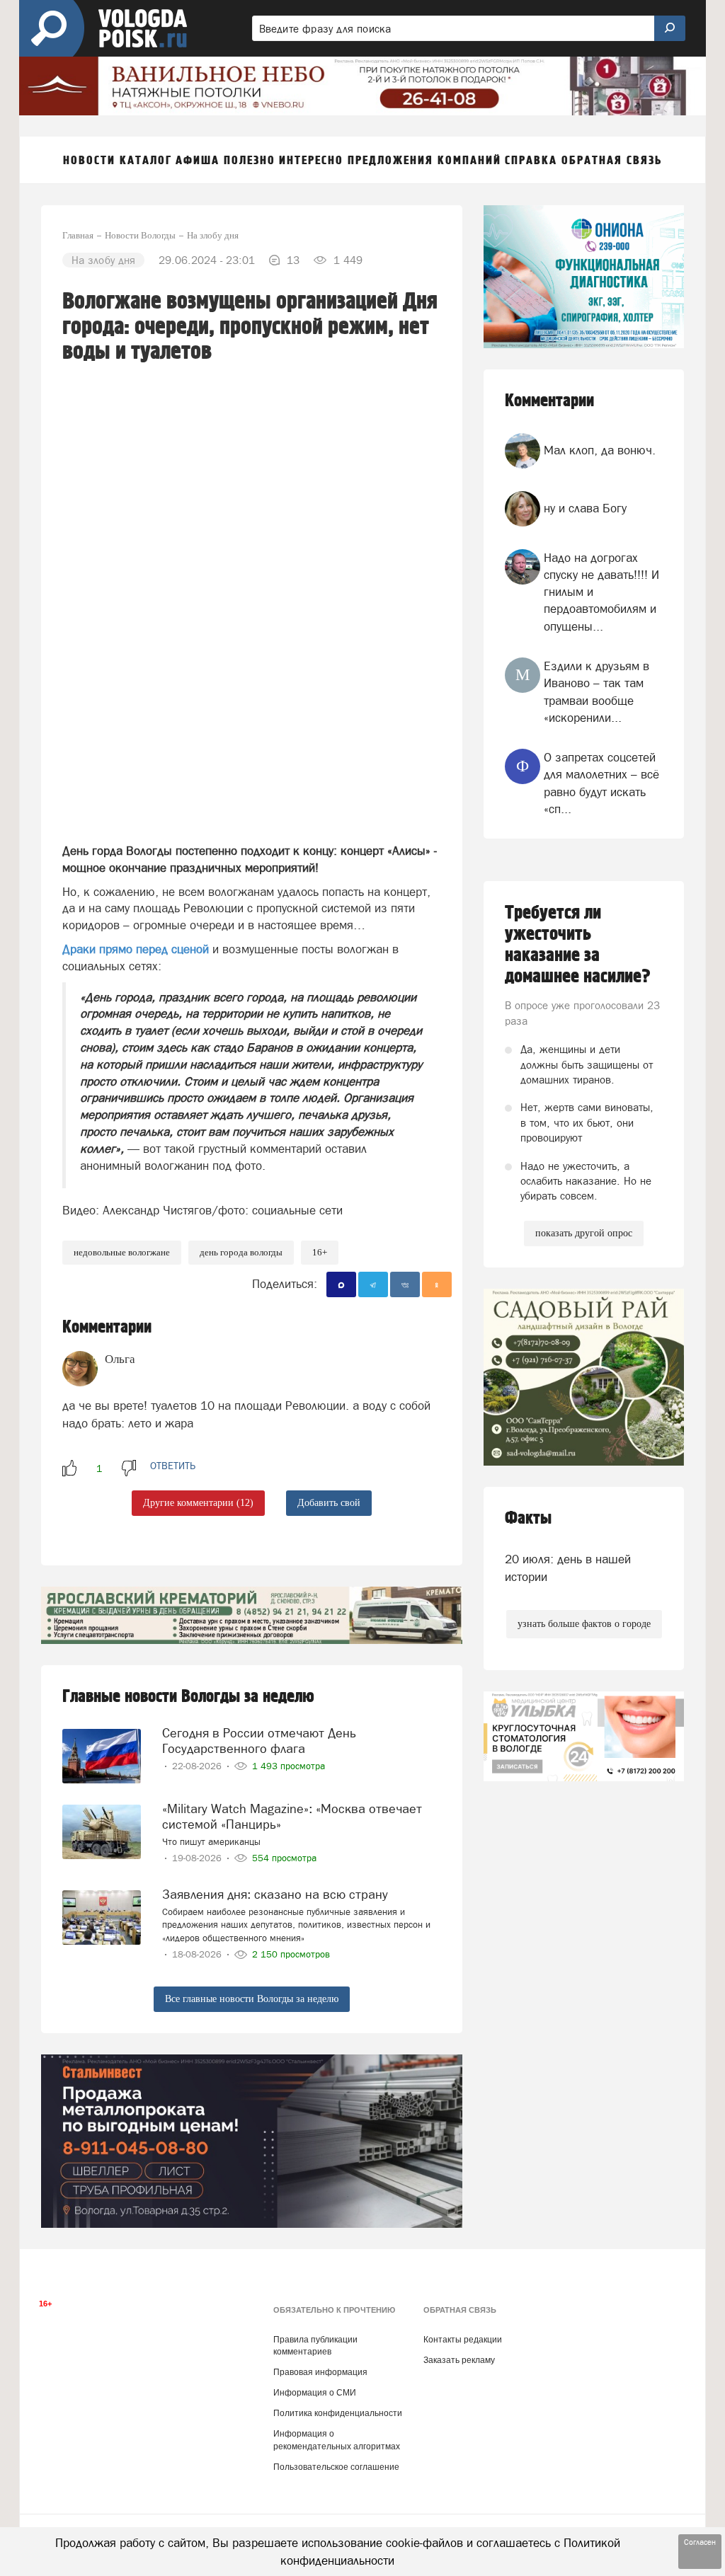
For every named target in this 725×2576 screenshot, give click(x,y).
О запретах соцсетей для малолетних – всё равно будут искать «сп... (601, 783)
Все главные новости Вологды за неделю (252, 1999)
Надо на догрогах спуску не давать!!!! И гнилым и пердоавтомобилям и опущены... (601, 592)
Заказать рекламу (459, 2360)
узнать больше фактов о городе (584, 1624)
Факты (528, 1518)
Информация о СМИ (315, 2393)
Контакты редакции (463, 2340)
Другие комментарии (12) (198, 1503)
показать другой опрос (584, 1233)
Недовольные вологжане (122, 1252)
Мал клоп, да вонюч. (600, 450)
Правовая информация (320, 2372)
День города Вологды (241, 1252)
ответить (173, 1466)
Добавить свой (329, 1503)
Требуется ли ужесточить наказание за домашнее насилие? (578, 945)
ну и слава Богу (585, 508)
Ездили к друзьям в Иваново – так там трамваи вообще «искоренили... (596, 692)
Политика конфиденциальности (338, 2413)
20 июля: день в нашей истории (568, 1568)
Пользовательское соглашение (336, 2467)
